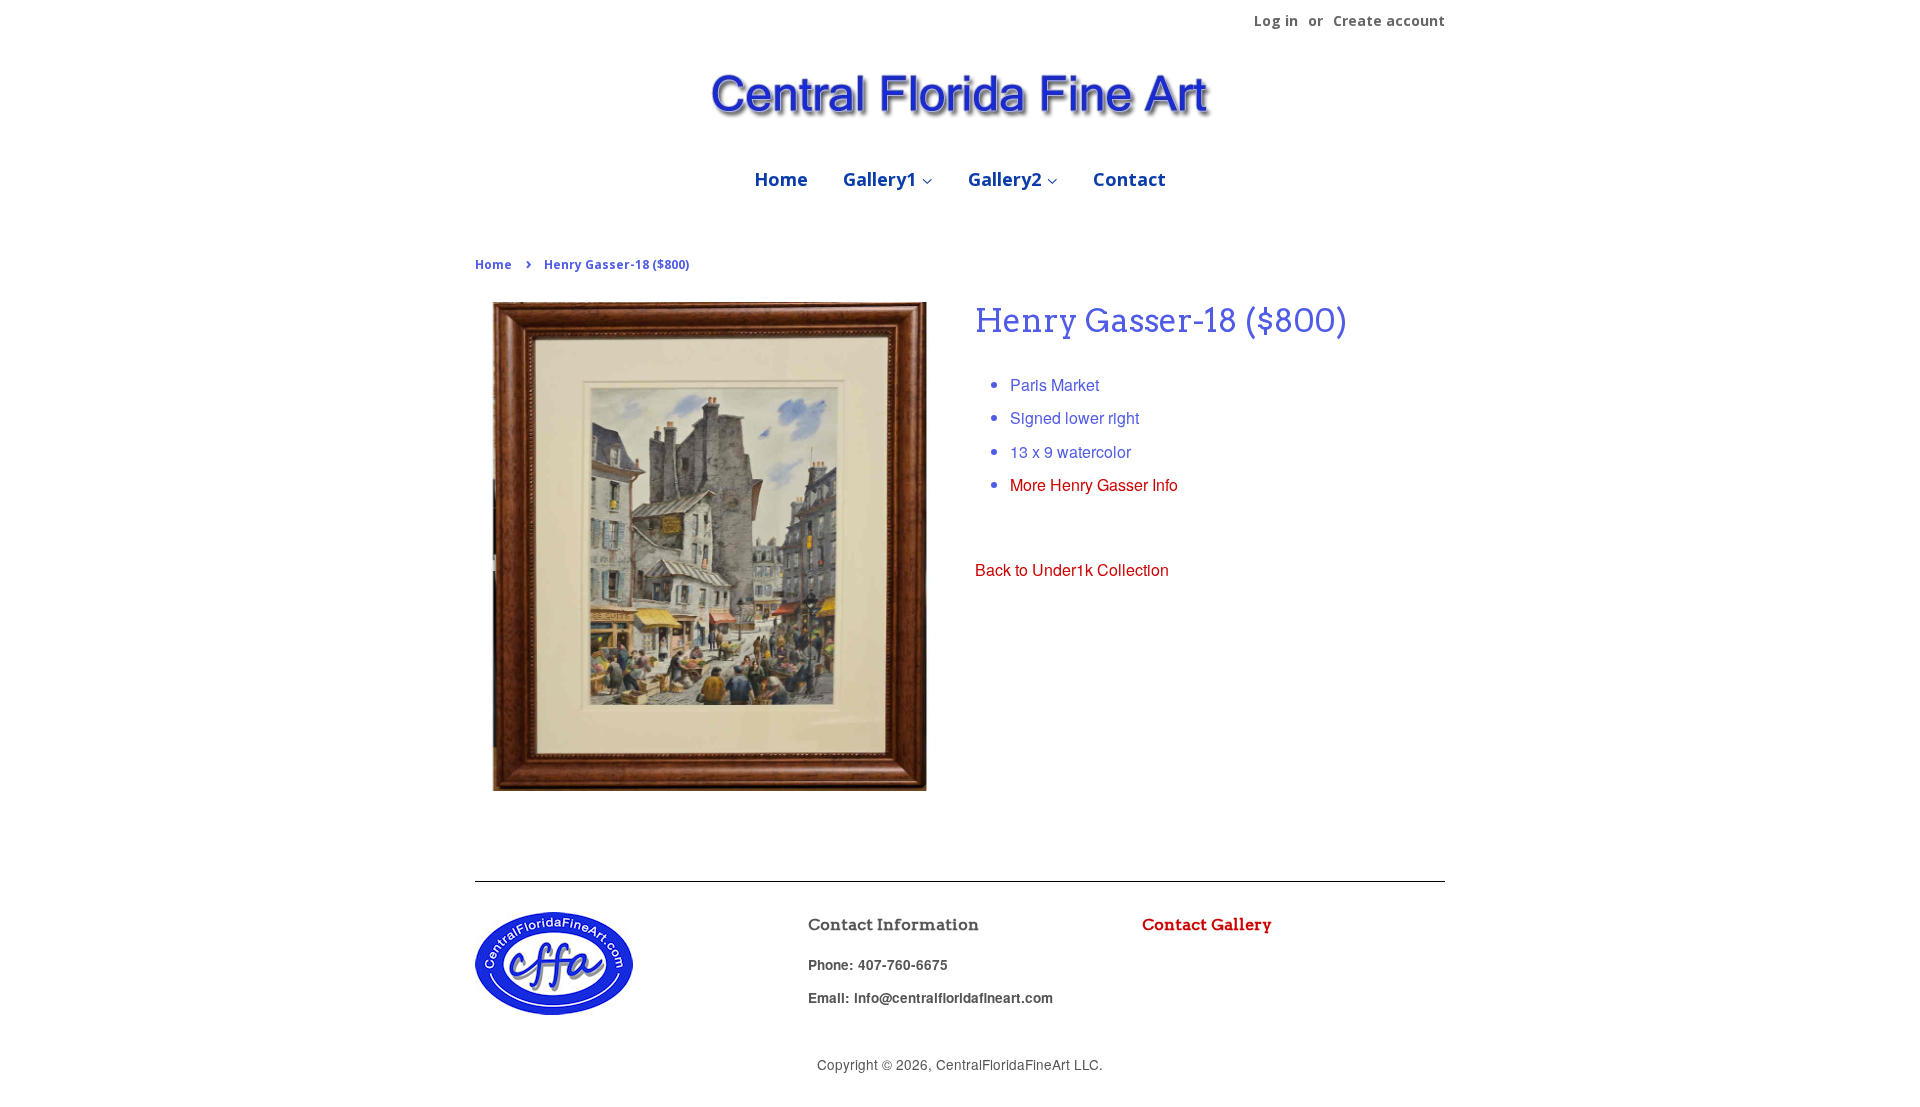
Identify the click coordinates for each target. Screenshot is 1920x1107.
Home (781, 179)
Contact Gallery (1207, 924)
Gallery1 (882, 179)
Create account (1389, 20)
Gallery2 (1007, 179)
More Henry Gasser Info (1094, 484)
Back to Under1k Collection (1072, 569)
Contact (1129, 179)
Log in (1276, 20)
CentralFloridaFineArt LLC (1017, 1064)
